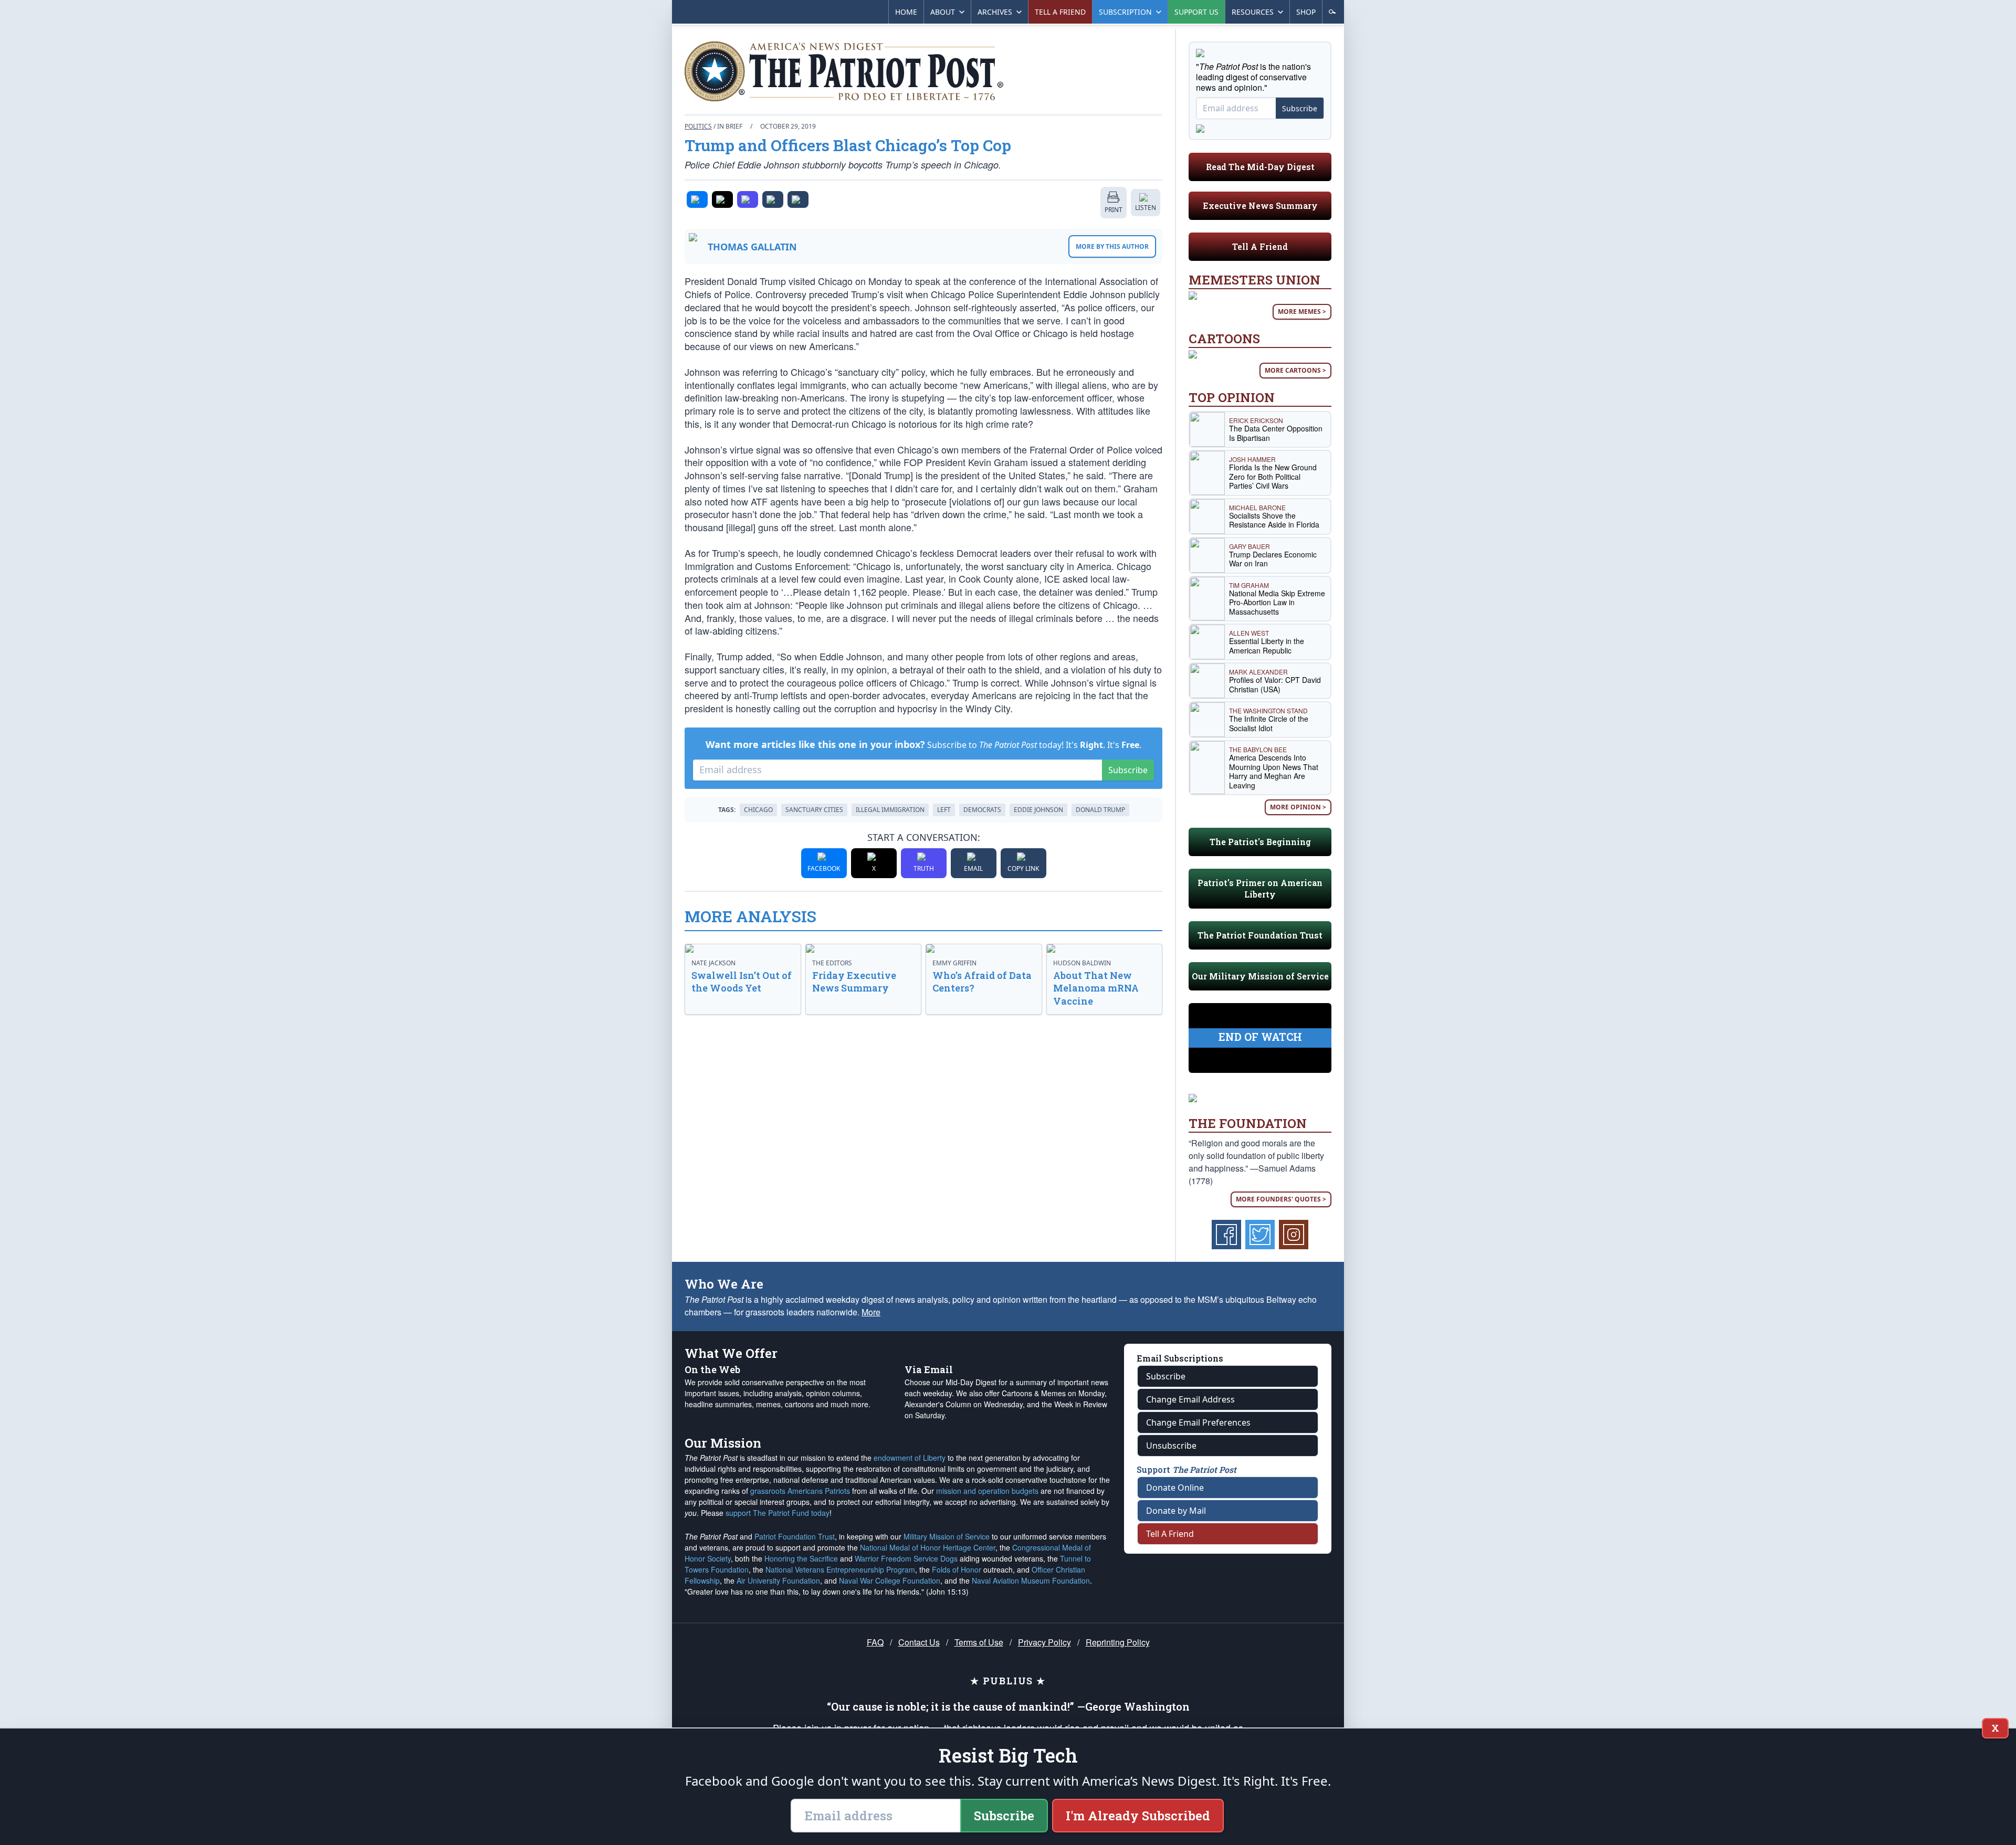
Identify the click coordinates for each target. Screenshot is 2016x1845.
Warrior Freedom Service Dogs (906, 1558)
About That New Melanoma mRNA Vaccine (1096, 988)
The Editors (832, 963)
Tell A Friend (1260, 246)
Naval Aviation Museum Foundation (1031, 1580)
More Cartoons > (1295, 370)
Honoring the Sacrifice (801, 1558)
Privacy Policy (1044, 1642)
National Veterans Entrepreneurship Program (840, 1569)
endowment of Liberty (910, 1458)
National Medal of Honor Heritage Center (928, 1547)
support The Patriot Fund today (778, 1513)
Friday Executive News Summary (854, 982)
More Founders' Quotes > (1281, 1199)
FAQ (875, 1642)
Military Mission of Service (947, 1536)
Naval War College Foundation (890, 1580)
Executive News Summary (1260, 205)
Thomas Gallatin (752, 247)
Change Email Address (1190, 1399)
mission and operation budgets (987, 1491)
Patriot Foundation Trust (795, 1536)
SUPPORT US (1196, 12)
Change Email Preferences (1198, 1422)
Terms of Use (979, 1642)
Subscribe (1128, 770)
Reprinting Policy (1118, 1642)
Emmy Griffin (954, 963)
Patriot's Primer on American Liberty (1260, 888)
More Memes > (1302, 312)
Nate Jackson (713, 963)
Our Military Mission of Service (1260, 976)
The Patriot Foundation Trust (1260, 935)
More (871, 1312)
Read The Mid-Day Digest (1260, 167)
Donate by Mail (1176, 1511)
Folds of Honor (957, 1569)
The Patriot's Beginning (1260, 842)
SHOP (1306, 12)
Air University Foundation (778, 1580)
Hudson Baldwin (1082, 963)
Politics (698, 126)
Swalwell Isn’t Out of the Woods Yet (742, 982)
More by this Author (1112, 246)
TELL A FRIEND (1060, 12)
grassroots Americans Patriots (800, 1491)
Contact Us (919, 1642)
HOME (906, 12)
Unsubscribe (1171, 1446)
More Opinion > (1298, 807)
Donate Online (1175, 1488)
